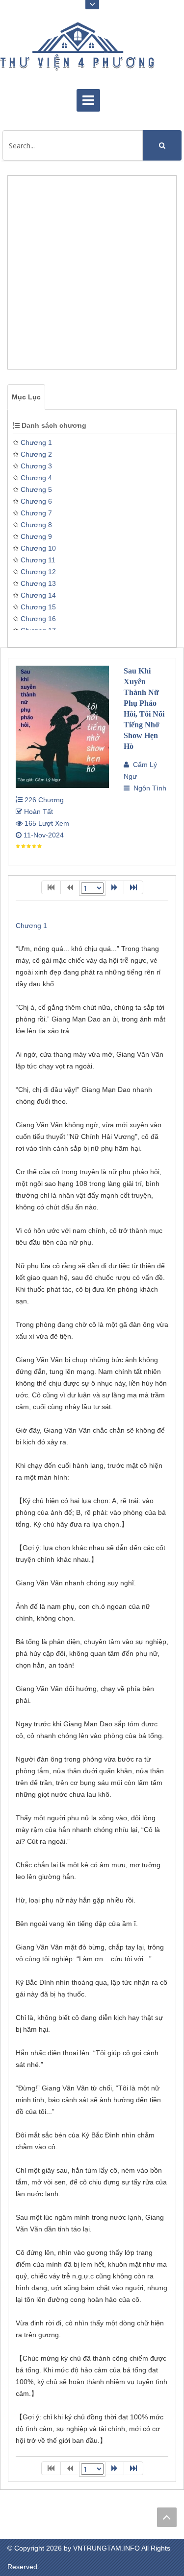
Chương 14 (38, 595)
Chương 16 (38, 619)
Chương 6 (36, 501)
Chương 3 (36, 466)
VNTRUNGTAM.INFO (106, 2548)
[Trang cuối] (133, 887)
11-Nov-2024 (43, 835)
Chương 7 (36, 513)
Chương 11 (38, 560)
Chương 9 (36, 536)
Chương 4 (36, 478)
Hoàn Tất (38, 812)
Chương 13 (38, 583)
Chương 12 (38, 572)
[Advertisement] (92, 277)
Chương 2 (36, 454)
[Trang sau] (115, 887)
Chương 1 (36, 442)
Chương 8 (36, 525)
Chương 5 (36, 489)
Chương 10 (38, 548)
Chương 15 (38, 607)
